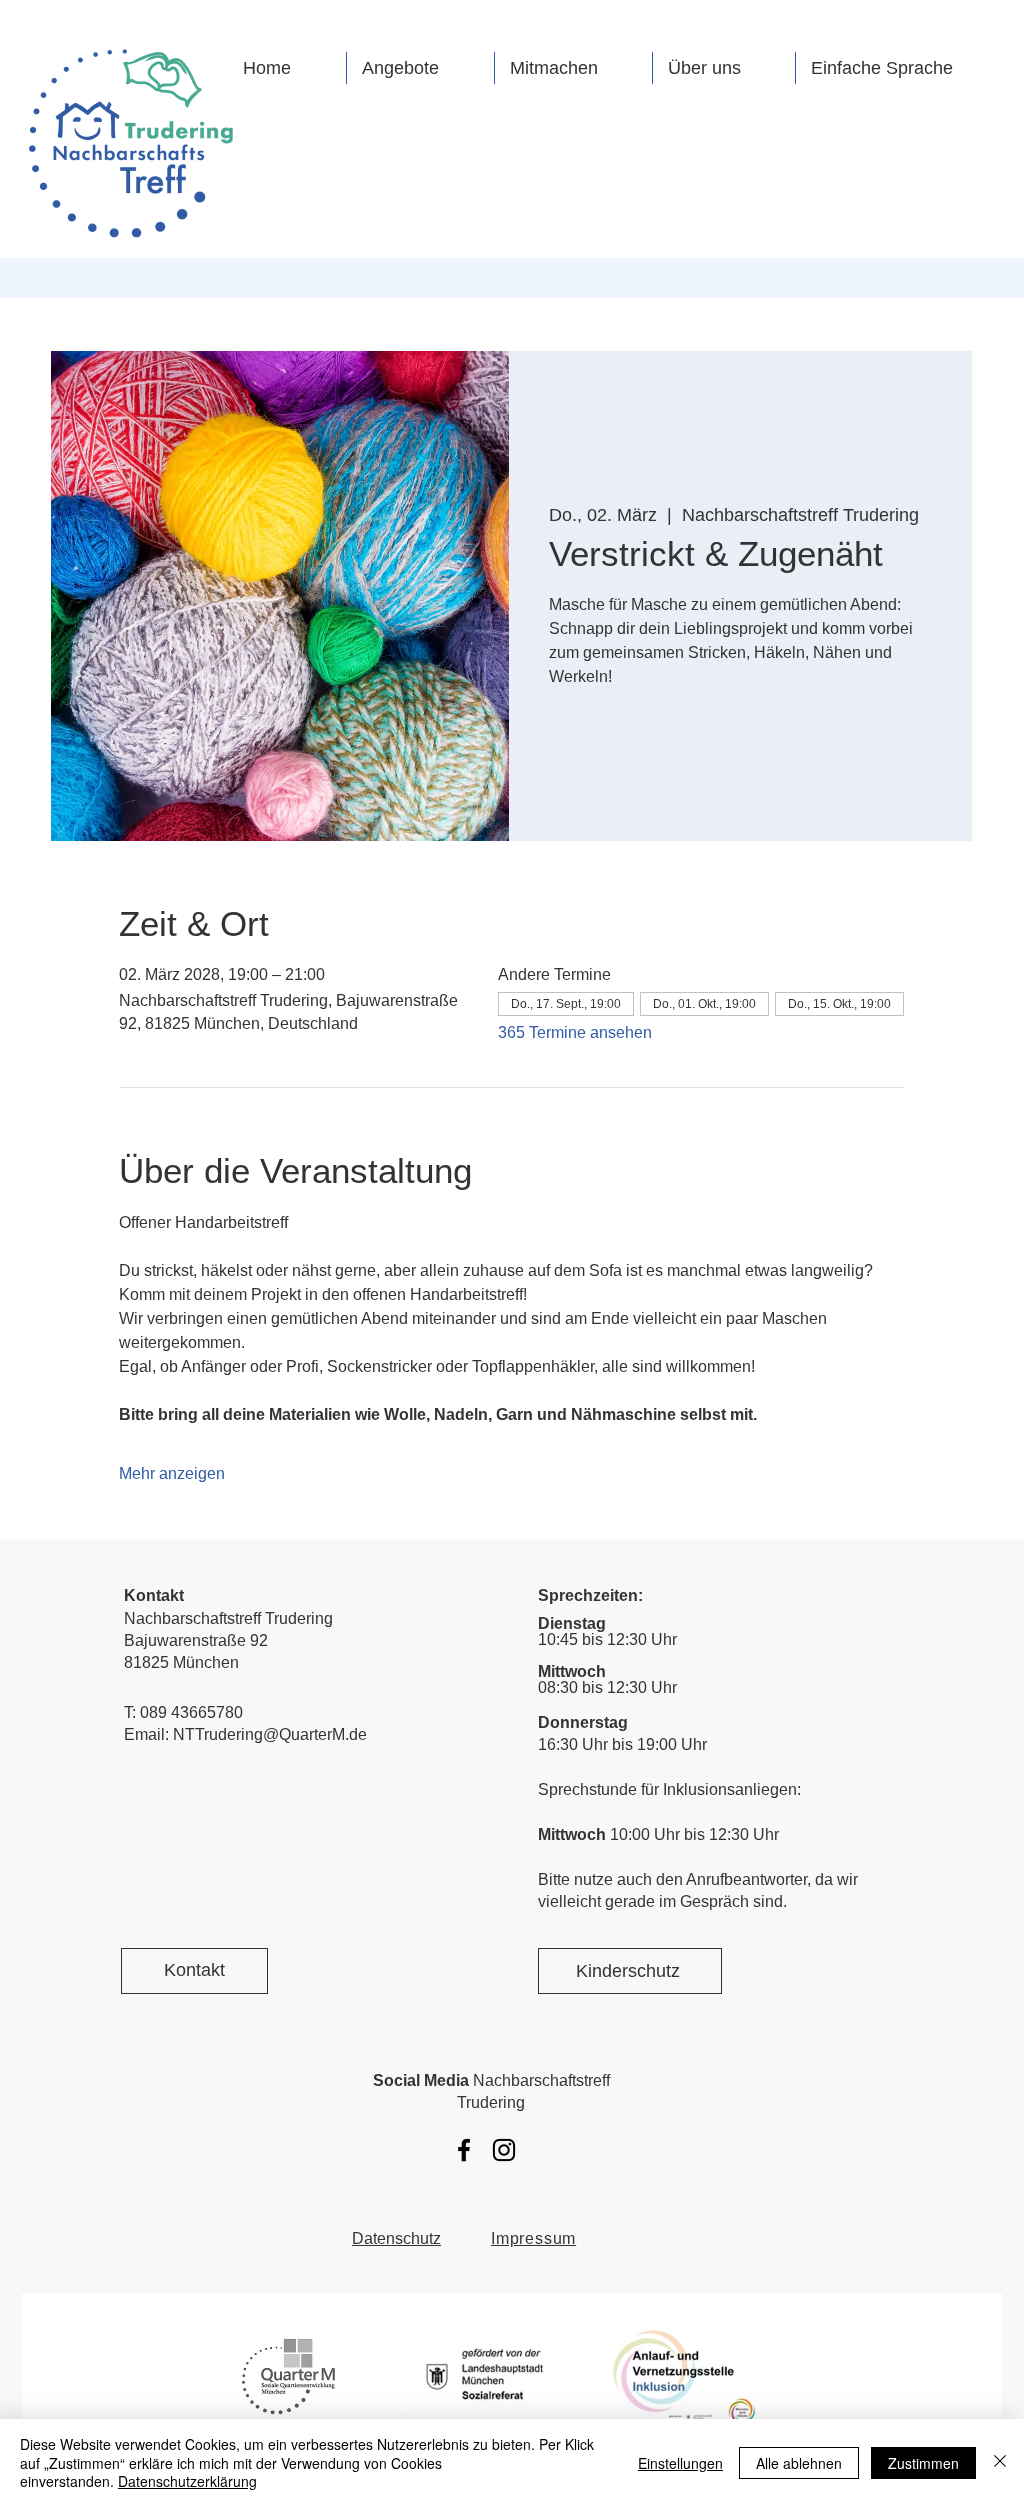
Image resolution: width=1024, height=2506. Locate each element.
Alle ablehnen (799, 2463)
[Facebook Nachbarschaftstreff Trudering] (464, 2150)
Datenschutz (396, 2238)
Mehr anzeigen (172, 1473)
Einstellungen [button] (680, 2463)
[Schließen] (1000, 2462)
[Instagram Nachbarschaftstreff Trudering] (504, 2150)
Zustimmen (923, 2463)
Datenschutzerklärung (187, 2481)
